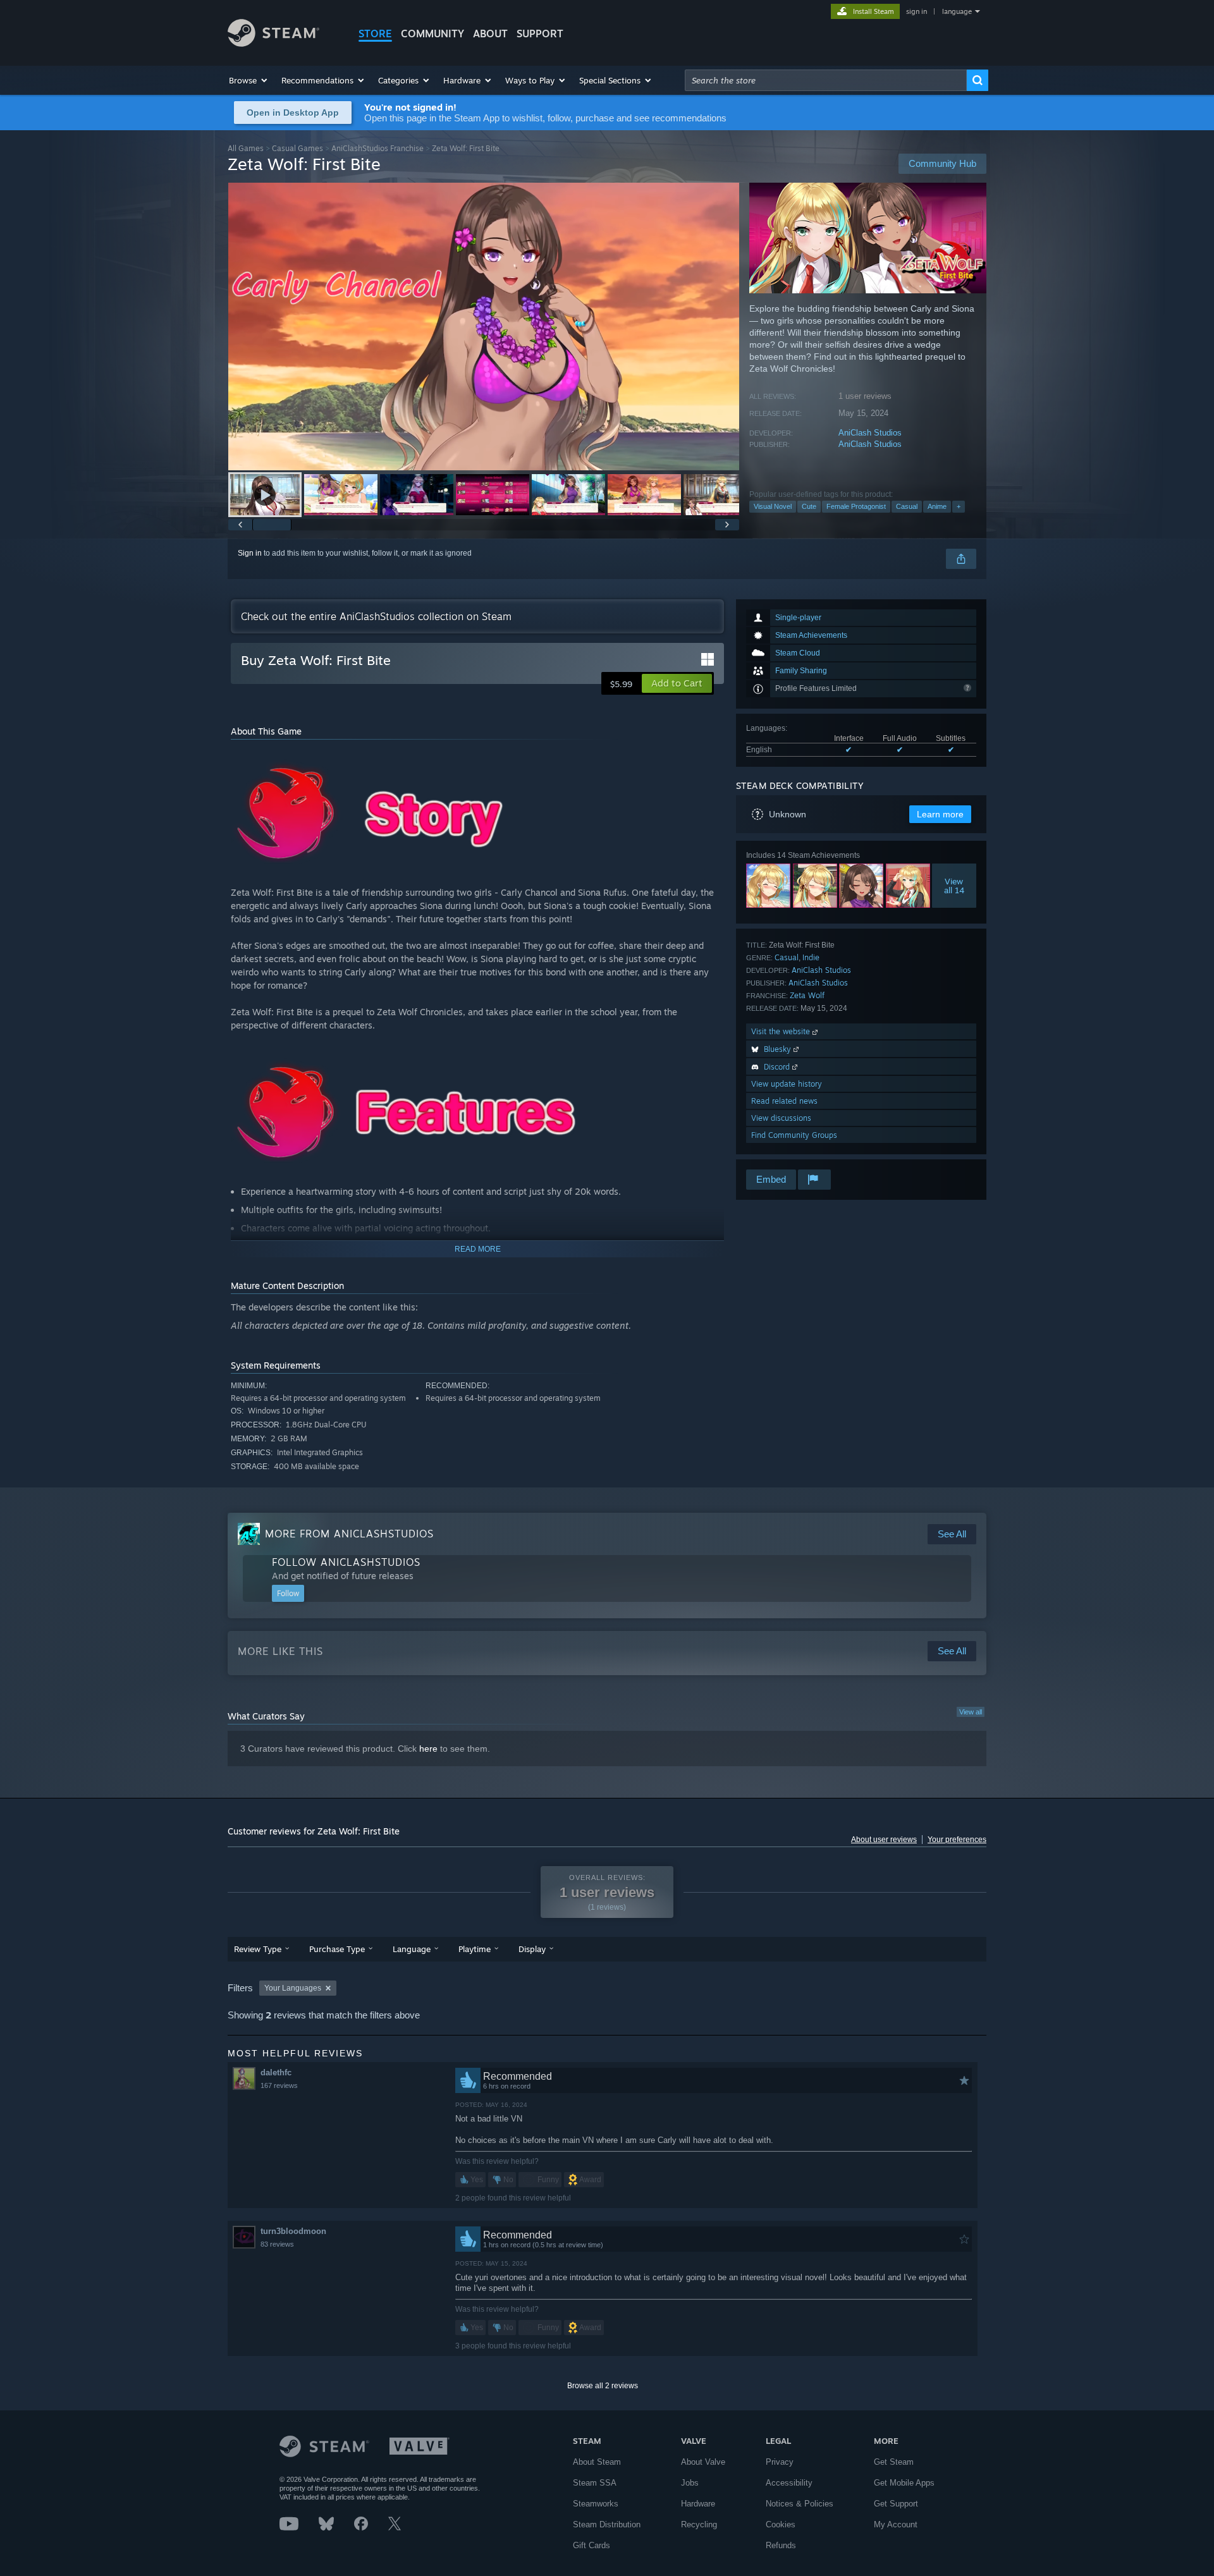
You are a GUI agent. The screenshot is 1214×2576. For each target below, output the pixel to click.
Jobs (690, 2483)
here (428, 1749)
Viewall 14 (954, 886)
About (490, 34)
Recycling (699, 2524)
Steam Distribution (607, 2524)
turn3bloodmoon (293, 2231)
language (957, 11)
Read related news (784, 1101)
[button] (249, 80)
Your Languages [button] (293, 1988)
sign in (917, 11)
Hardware (698, 2504)
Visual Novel (773, 506)
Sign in (250, 553)
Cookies (781, 2524)
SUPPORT (540, 34)
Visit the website (782, 1031)
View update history (787, 1084)
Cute (809, 506)
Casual (907, 506)
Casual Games (297, 148)
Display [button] (532, 1949)
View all (971, 1712)
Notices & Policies (800, 2504)
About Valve (703, 2462)
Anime (937, 506)
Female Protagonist (856, 506)
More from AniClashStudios (349, 1534)
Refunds (781, 2545)
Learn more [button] (940, 814)
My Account (896, 2524)
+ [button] (959, 506)
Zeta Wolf (807, 995)
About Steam (597, 2462)
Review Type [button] (258, 1949)
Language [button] (412, 1949)
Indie (811, 957)
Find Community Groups (794, 1135)
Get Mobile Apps (904, 2483)
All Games (246, 148)
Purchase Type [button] (337, 1949)
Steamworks (596, 2504)
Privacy (780, 2462)
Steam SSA (595, 2483)
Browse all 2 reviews (603, 2386)
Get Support (896, 2504)
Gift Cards (592, 2545)
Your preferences (957, 1840)
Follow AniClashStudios (346, 1562)
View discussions (781, 1118)
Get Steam (894, 2462)
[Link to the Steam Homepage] (273, 43)
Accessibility (789, 2483)
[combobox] (826, 80)
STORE (375, 34)
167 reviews (279, 2085)
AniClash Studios (870, 433)
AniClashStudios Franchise (377, 148)
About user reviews (884, 1840)
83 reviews (277, 2244)
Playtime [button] (475, 1949)
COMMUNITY (432, 34)
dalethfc (276, 2072)
